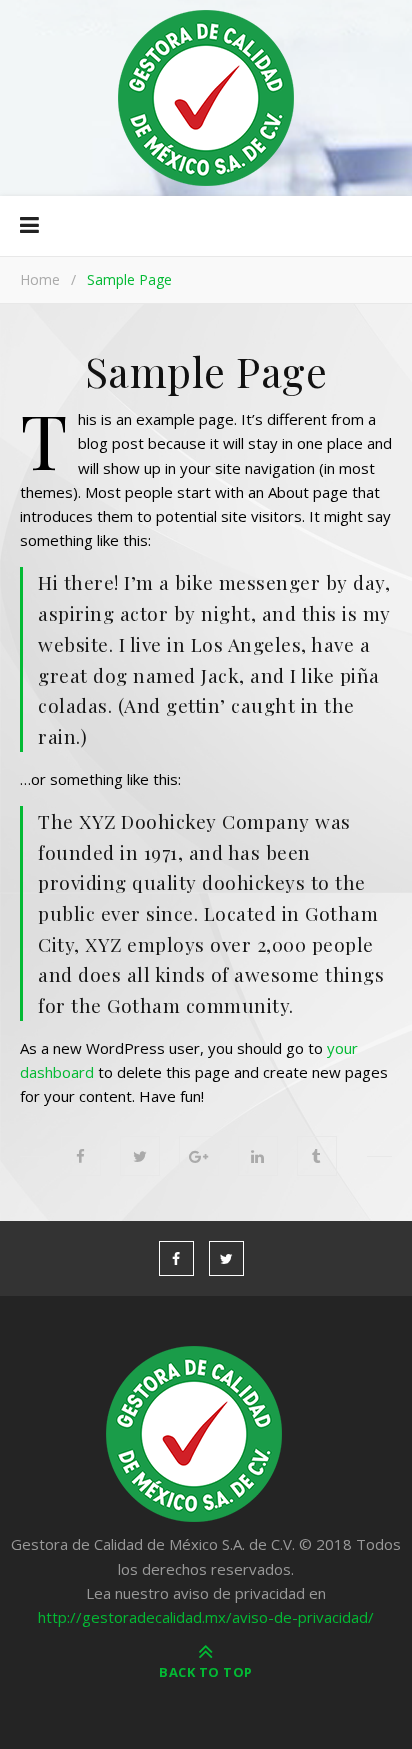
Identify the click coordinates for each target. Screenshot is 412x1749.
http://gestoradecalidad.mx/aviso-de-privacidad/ (206, 1617)
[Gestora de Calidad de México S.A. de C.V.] (206, 98)
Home (40, 279)
